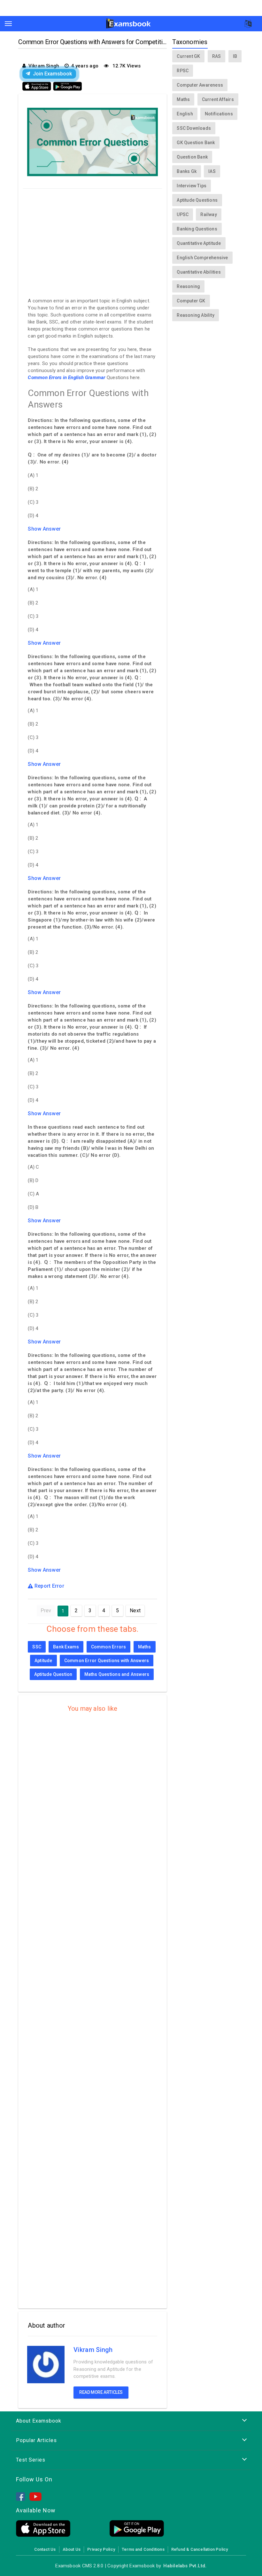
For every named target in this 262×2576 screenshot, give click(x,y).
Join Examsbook (52, 74)
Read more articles (101, 2392)
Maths (145, 1647)
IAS (212, 171)
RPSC (183, 71)
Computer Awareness (200, 85)
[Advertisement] (92, 241)
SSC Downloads (194, 128)
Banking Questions (197, 229)
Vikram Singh (93, 2350)
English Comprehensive (202, 258)
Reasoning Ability (196, 315)
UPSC (183, 214)
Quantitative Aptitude (199, 243)
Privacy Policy (101, 2549)
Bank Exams (66, 1647)
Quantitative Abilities (199, 272)
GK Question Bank (196, 143)
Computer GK (191, 301)
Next (135, 1611)
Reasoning (188, 286)
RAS (217, 56)
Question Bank (192, 157)
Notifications (219, 114)
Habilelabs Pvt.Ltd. (185, 2566)
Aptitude (43, 1661)
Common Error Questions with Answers (107, 1661)
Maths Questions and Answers (117, 1674)
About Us (72, 2549)
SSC (37, 1647)
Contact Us (45, 2549)
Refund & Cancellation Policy (200, 2549)
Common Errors (109, 1647)
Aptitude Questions (197, 200)
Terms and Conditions (143, 2549)
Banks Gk (187, 171)
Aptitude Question (53, 1674)
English (185, 114)
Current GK (188, 56)
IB (235, 56)
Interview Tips (192, 186)
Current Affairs (218, 99)
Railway (208, 214)
